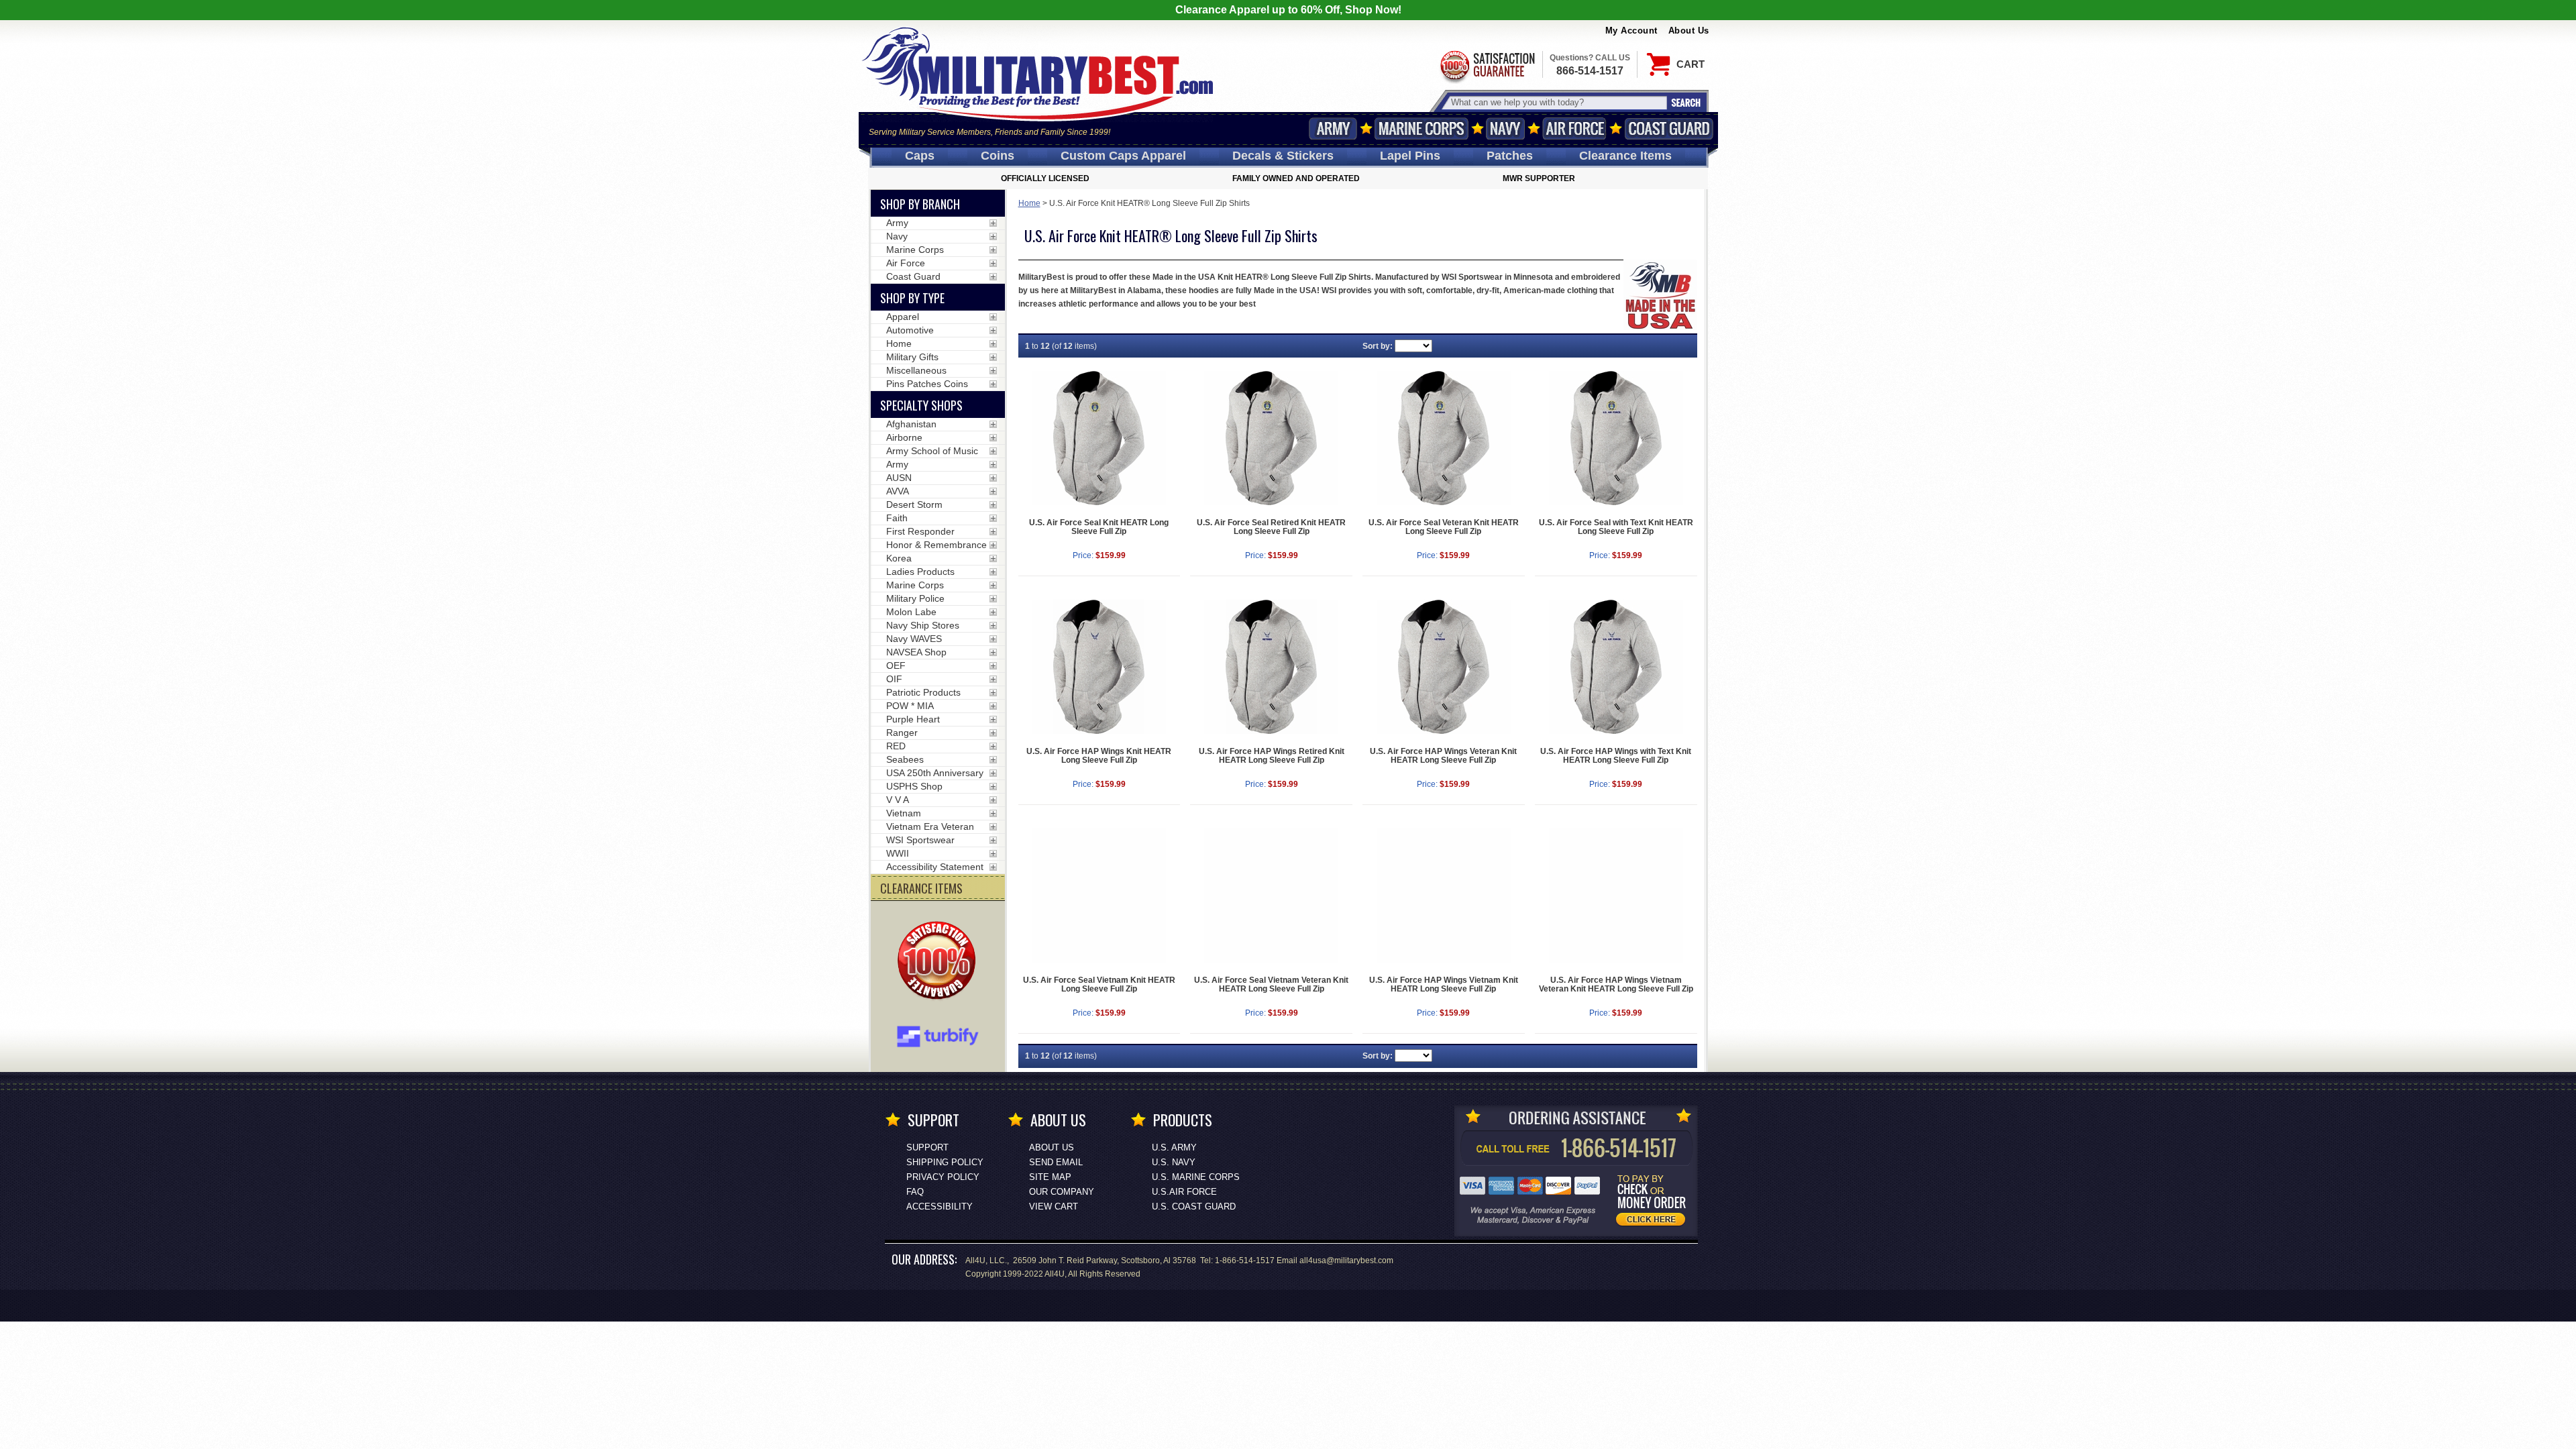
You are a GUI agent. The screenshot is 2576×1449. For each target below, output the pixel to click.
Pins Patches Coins (927, 384)
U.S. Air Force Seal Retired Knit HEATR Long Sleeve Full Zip (1271, 527)
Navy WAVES (914, 639)
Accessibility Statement (935, 867)
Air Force (1574, 128)
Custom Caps (1123, 156)
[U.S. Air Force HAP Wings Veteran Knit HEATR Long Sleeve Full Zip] (1444, 667)
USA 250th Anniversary (935, 773)
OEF (896, 665)
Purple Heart (913, 719)
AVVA (898, 491)
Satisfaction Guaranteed (1487, 65)
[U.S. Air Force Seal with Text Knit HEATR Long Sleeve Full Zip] (1616, 438)
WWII (898, 853)
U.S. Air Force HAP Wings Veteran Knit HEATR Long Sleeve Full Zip (1443, 756)
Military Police (915, 598)
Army (1333, 128)
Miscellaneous (916, 370)
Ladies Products (920, 572)
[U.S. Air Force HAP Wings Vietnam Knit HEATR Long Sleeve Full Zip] (1444, 896)
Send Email (1056, 1162)
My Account (1631, 31)
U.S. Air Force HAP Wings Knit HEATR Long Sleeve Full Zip (1099, 756)
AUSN (899, 478)
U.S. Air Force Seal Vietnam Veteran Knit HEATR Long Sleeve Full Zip (1271, 984)
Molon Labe (911, 612)
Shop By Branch (920, 204)
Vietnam (904, 813)
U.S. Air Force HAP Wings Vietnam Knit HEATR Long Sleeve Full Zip (1444, 984)
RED (896, 746)
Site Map (1050, 1177)
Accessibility (940, 1206)
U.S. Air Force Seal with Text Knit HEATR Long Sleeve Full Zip (1616, 527)
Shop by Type (912, 298)
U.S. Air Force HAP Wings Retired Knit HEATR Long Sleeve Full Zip (1272, 756)
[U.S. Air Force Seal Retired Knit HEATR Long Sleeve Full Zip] (1271, 438)
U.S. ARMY (1174, 1147)
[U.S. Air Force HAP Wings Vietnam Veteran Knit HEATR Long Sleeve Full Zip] (1616, 896)
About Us (1689, 31)
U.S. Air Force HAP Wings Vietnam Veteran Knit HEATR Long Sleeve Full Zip (1616, 984)
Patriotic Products (923, 692)
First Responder (920, 531)
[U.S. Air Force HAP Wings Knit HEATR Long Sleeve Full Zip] (1099, 667)
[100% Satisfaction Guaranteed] (940, 962)
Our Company (1062, 1192)
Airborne (904, 437)
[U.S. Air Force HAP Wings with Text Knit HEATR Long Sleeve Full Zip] (1616, 667)
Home (1029, 203)
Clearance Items (1625, 156)
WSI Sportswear (920, 840)
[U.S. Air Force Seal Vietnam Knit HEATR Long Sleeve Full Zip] (1099, 896)
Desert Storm (914, 504)
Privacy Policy (943, 1177)
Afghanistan (911, 424)
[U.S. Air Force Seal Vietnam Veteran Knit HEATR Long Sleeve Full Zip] (1271, 896)
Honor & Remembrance (936, 545)
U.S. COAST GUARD (1194, 1206)
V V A (898, 800)
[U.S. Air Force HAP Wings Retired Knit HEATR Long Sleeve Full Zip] (1271, 667)
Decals (1283, 156)
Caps (920, 156)
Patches (1510, 156)
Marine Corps (1421, 128)
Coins (998, 156)
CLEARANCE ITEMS (921, 888)
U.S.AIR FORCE (1184, 1192)
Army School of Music (932, 451)
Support (927, 1147)
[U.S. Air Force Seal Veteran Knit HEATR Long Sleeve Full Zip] (1444, 438)
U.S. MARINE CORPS (1196, 1177)
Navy (1505, 128)
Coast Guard (1669, 128)
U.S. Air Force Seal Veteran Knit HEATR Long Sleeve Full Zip (1444, 527)
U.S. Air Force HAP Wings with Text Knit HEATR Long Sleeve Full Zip (1616, 756)
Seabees (905, 759)
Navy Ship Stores (923, 625)
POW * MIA (910, 706)
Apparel (903, 317)
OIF (894, 679)
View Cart (1054, 1206)
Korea (899, 558)
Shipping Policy (945, 1162)
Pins (1410, 156)
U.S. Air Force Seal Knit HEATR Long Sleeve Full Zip (1099, 527)
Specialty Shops (921, 405)
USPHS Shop (914, 786)
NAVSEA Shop (916, 652)
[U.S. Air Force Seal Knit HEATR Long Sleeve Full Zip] (1099, 438)
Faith (897, 518)
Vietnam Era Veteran (930, 826)
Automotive (910, 330)
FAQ (915, 1192)
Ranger (902, 733)
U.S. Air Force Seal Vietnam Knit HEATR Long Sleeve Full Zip (1099, 984)
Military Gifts (912, 357)
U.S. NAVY (1174, 1162)
